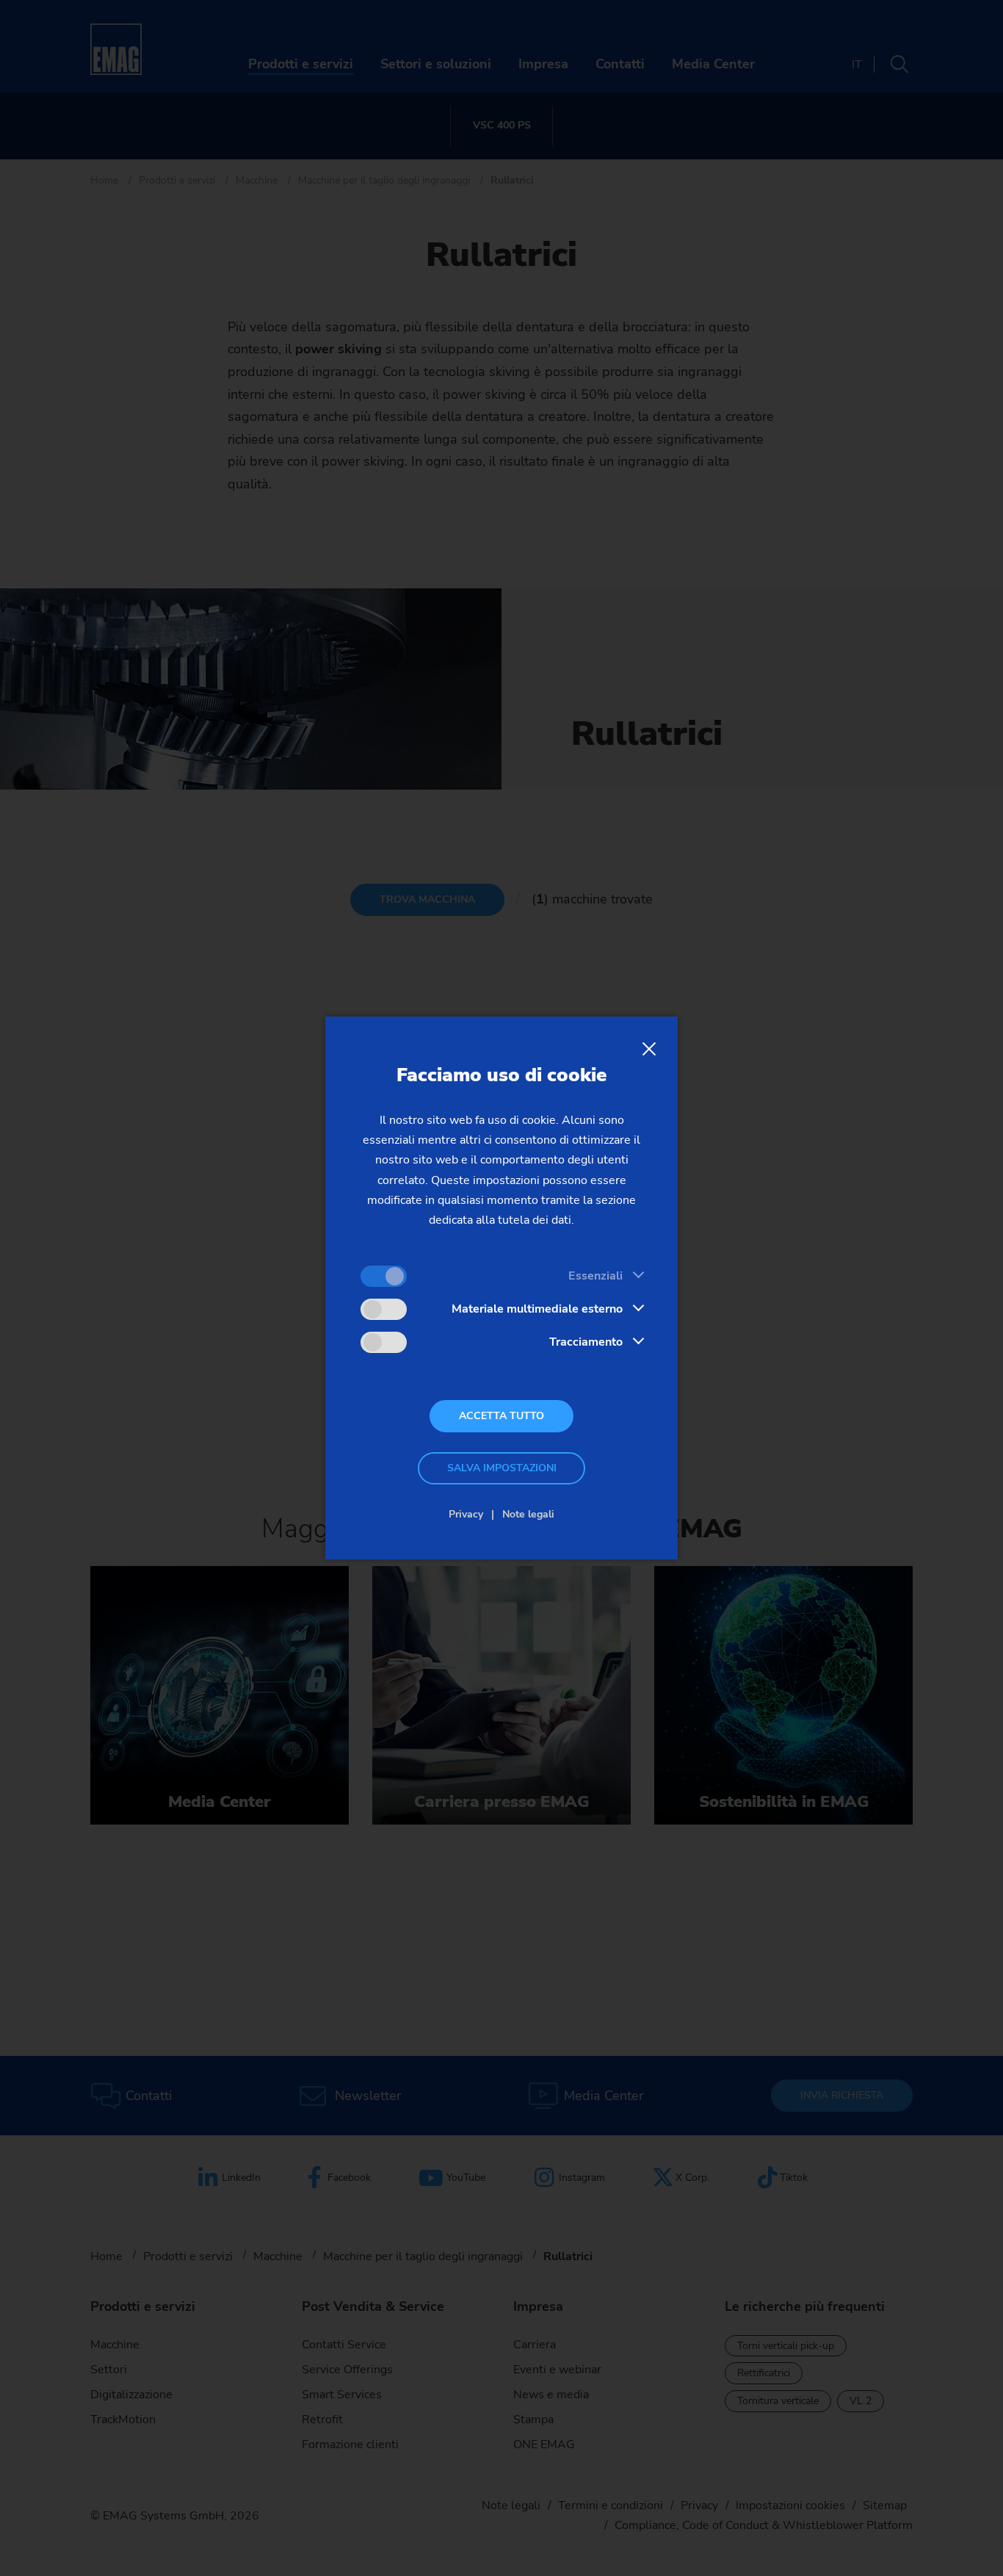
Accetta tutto (501, 1416)
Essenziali (595, 1276)
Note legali (528, 1514)
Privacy (466, 1514)
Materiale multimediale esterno (537, 1309)
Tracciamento (586, 1342)
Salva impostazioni (502, 1468)
